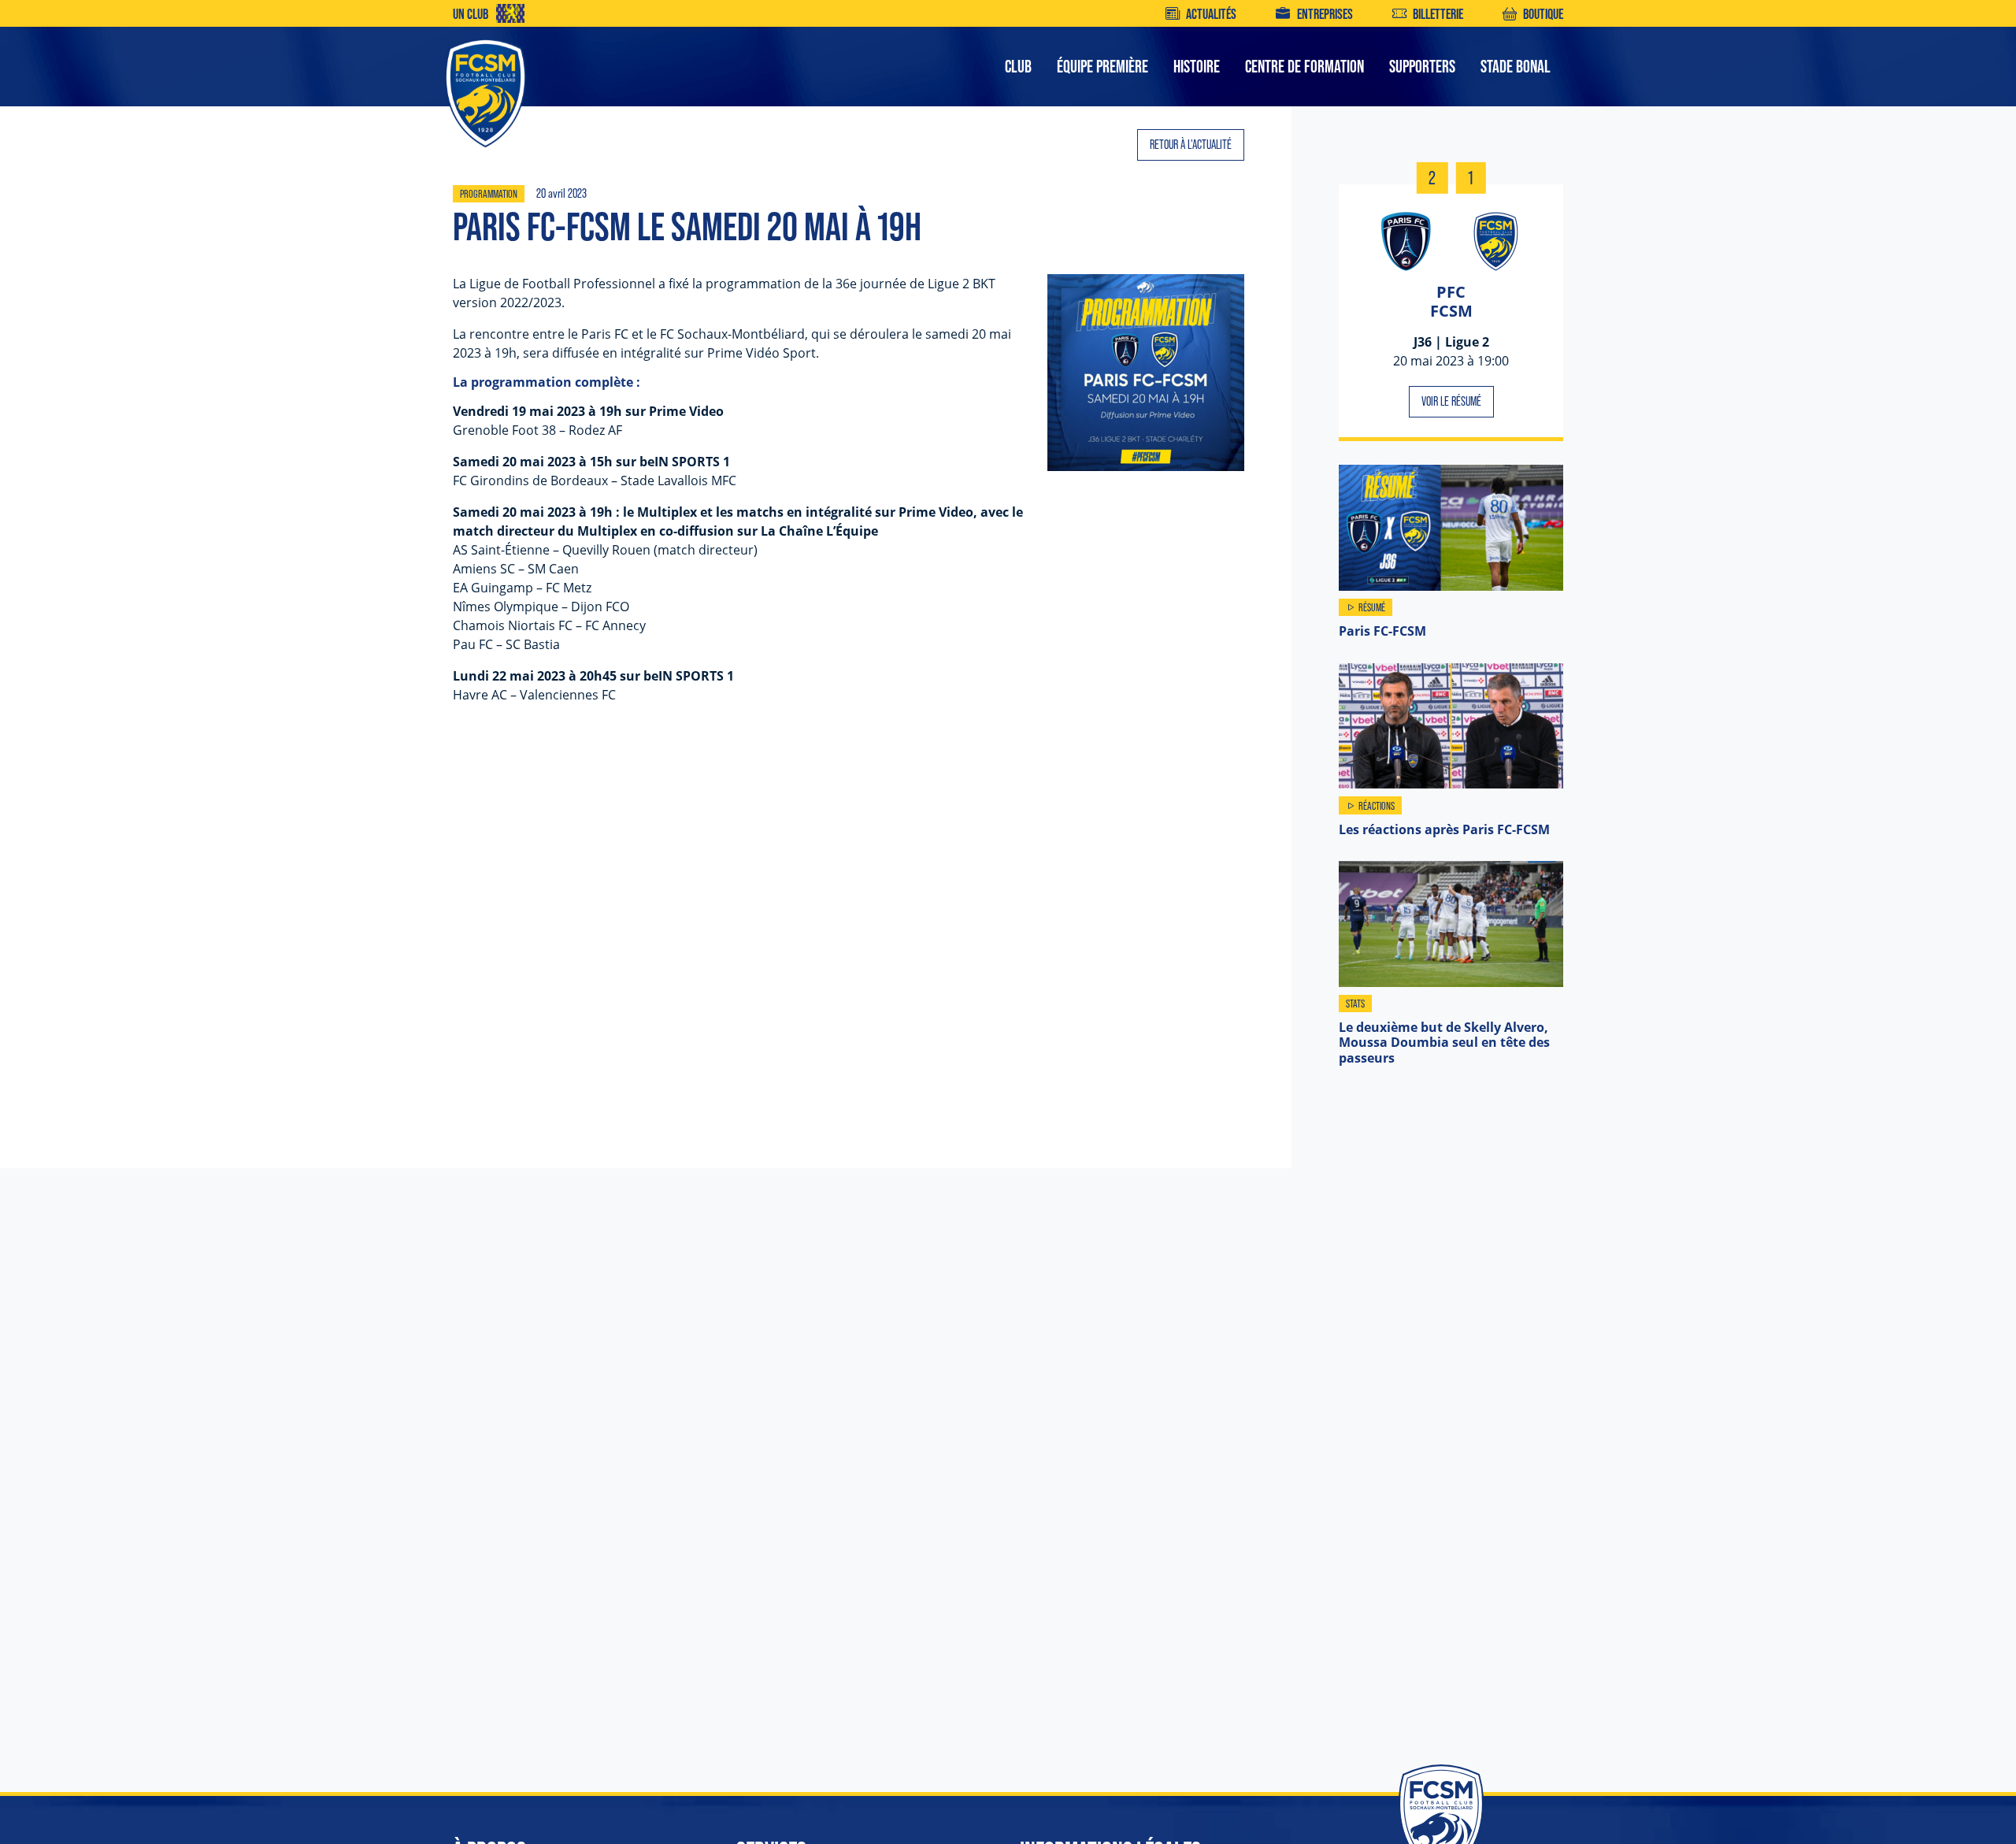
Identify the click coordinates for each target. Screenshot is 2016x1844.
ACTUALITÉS (1211, 14)
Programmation (489, 194)
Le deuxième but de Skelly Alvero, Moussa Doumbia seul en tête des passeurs (1444, 1042)
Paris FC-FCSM (1382, 631)
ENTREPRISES (1325, 14)
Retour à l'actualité (1191, 145)
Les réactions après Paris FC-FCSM (1444, 829)
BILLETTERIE (1438, 14)
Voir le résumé (1451, 401)
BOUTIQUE (1543, 14)
